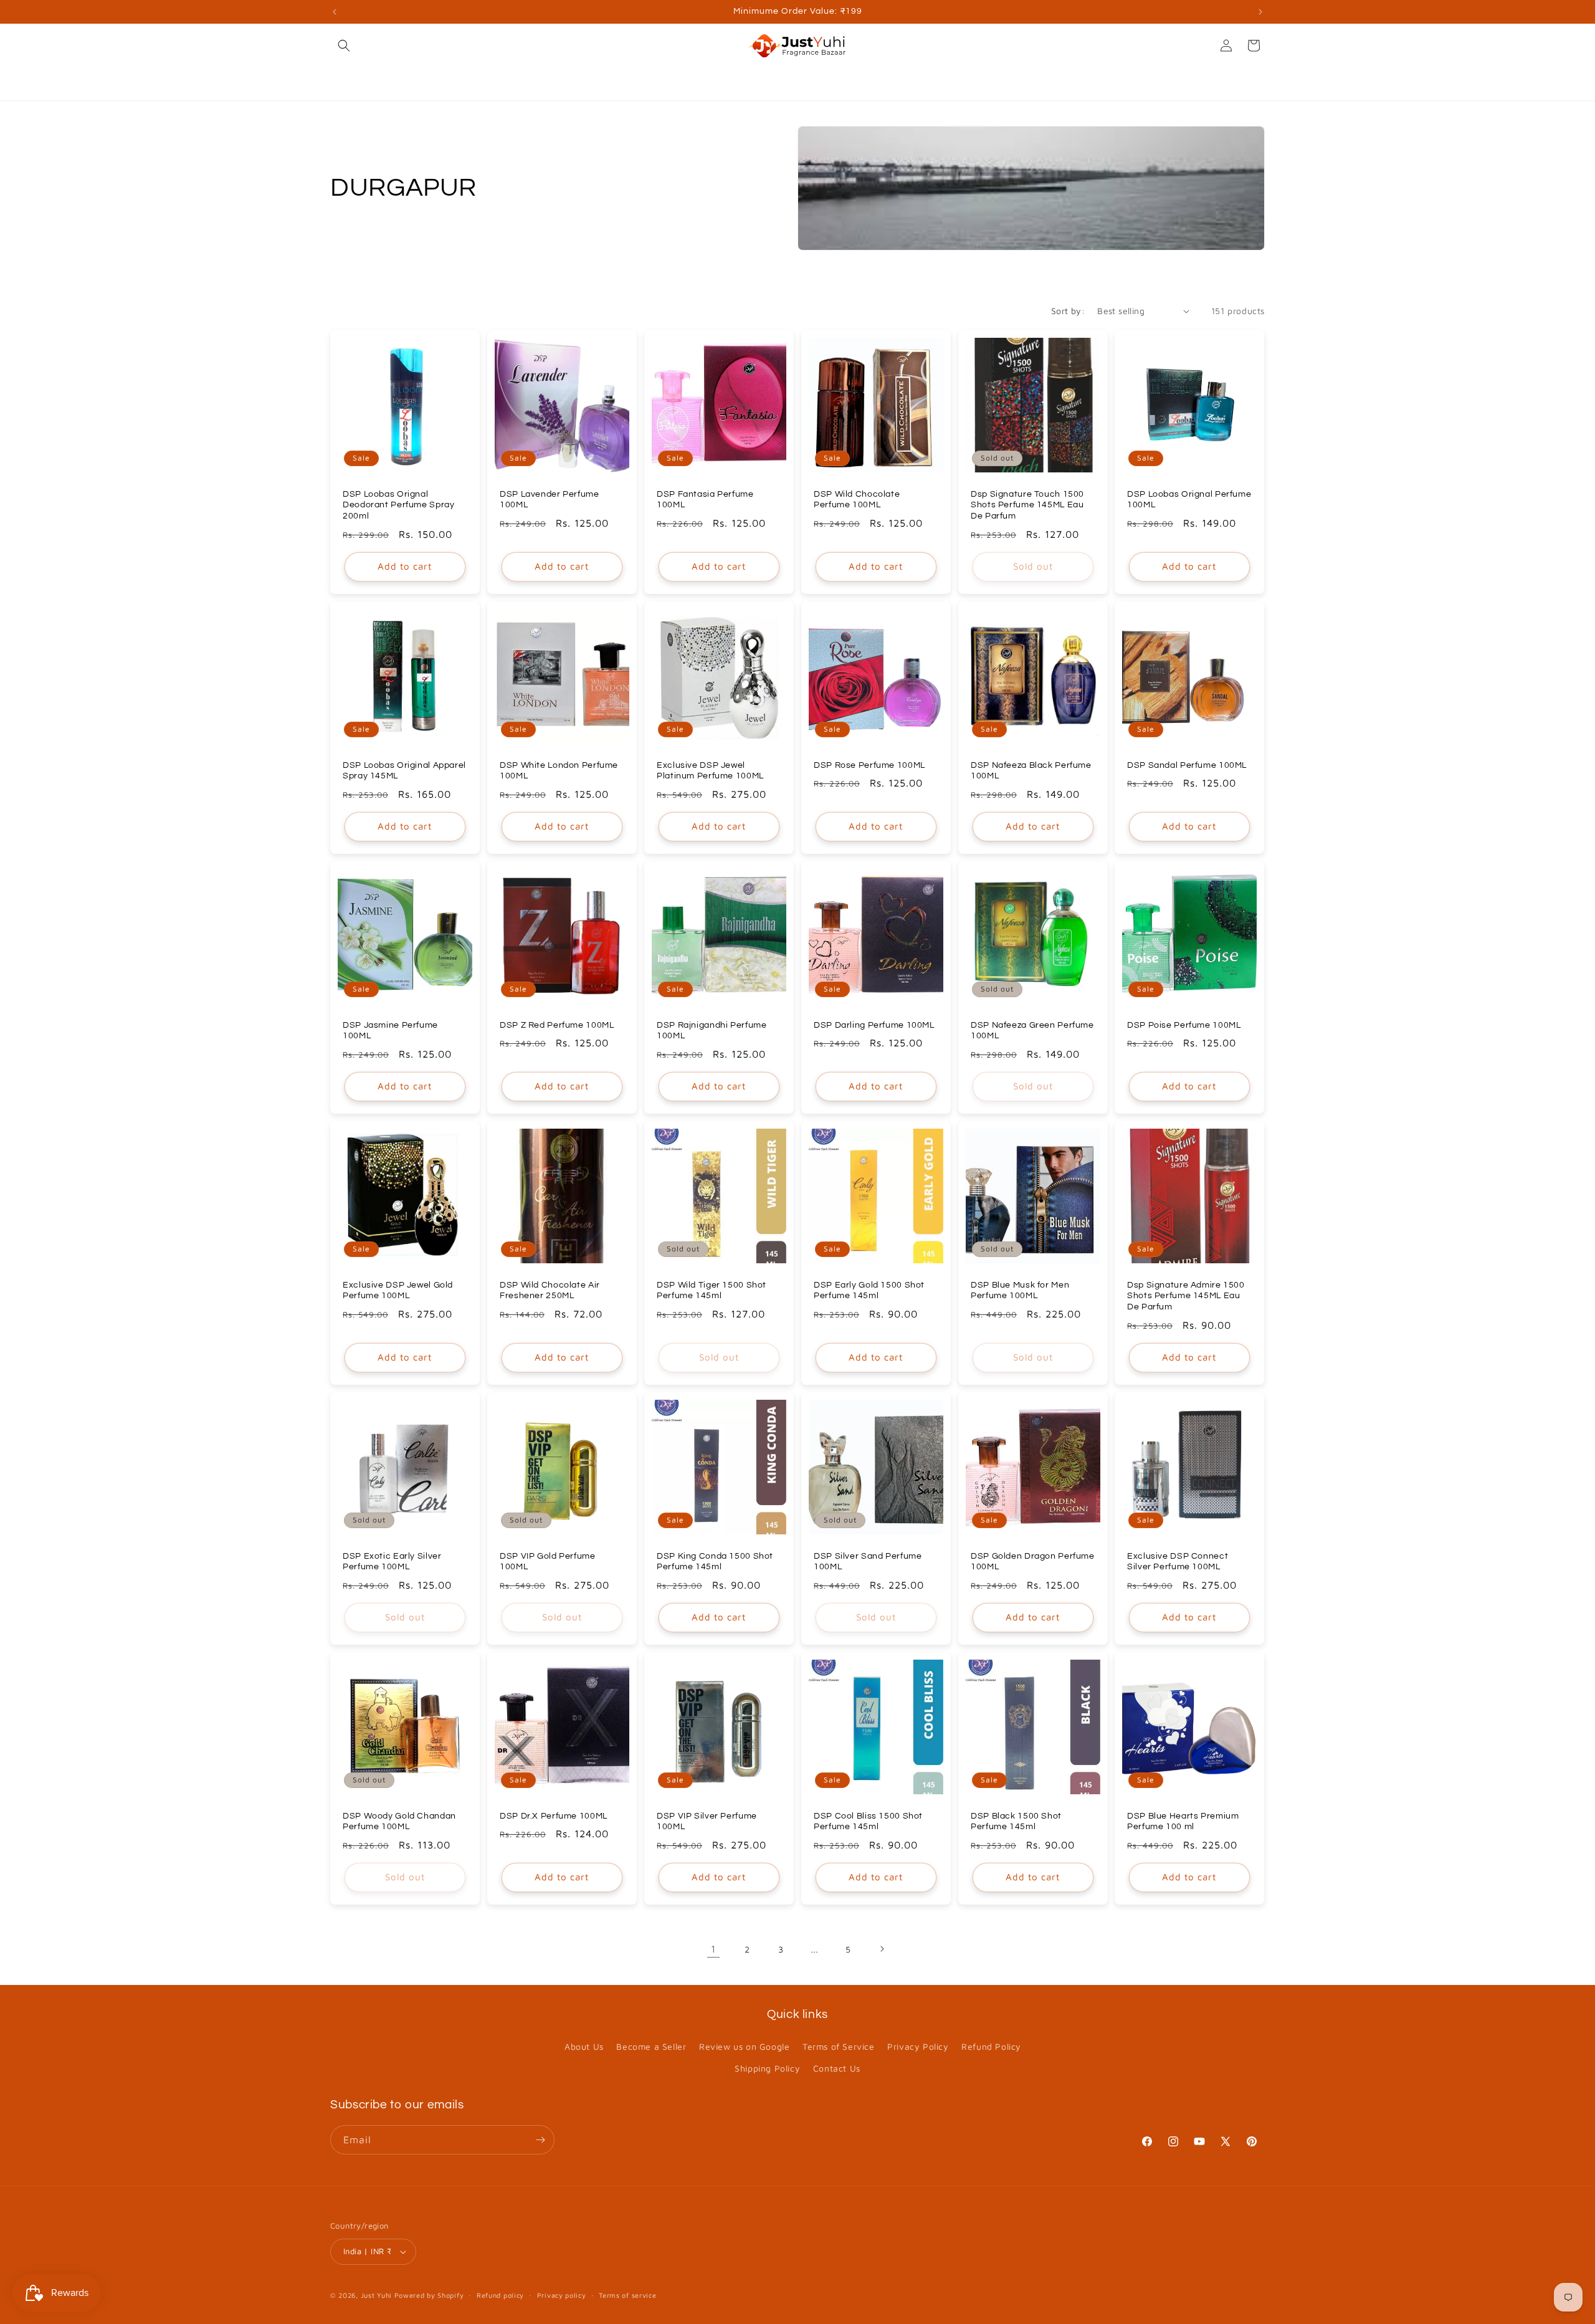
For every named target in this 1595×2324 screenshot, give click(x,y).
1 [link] (713, 1949)
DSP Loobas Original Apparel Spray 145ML (404, 771)
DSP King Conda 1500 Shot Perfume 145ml (715, 1561)
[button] (344, 45)
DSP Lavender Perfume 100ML (550, 500)
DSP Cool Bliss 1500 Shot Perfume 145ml (868, 1821)
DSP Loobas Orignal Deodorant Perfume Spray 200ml (399, 505)
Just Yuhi (378, 2295)
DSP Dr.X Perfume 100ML (554, 1815)
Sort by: (1068, 311)
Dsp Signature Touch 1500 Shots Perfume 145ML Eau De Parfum (1027, 505)
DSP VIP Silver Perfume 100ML (707, 1821)
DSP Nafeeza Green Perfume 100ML (1032, 1031)
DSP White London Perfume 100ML (559, 771)
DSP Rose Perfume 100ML (869, 765)
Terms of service (627, 2295)
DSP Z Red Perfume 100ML (557, 1025)
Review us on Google (744, 2046)
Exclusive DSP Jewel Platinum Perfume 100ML (710, 771)
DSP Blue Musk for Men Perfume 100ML (1020, 1291)
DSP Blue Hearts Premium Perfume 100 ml (1183, 1821)
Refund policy (500, 2295)
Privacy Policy (918, 2046)
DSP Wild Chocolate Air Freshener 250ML (550, 1291)
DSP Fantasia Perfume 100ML (705, 500)
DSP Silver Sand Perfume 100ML (868, 1561)
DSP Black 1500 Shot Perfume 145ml (1016, 1821)
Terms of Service (839, 2046)
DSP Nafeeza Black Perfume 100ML (1031, 771)
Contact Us (837, 2068)
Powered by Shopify (429, 2295)
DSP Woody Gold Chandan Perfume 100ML (399, 1821)
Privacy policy (562, 2295)
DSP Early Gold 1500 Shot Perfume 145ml (869, 1291)
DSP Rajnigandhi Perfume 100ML (712, 1031)
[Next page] (882, 1949)
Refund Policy (991, 2046)
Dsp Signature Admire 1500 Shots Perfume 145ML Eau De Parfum (1186, 1296)
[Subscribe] (540, 2140)
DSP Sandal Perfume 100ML (1187, 765)
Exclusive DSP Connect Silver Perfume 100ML (1178, 1561)
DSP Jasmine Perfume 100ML (390, 1031)
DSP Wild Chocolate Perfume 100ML (857, 500)
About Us (584, 2046)
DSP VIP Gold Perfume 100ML (548, 1561)
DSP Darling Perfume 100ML (874, 1025)
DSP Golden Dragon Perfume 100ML (1033, 1561)
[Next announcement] (1260, 12)
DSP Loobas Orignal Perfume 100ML (1189, 500)
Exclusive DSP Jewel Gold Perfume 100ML (398, 1291)
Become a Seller (651, 2046)
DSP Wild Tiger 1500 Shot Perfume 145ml (712, 1291)
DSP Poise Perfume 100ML (1184, 1025)
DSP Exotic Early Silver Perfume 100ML (392, 1561)
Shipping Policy (767, 2068)
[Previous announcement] (335, 12)
